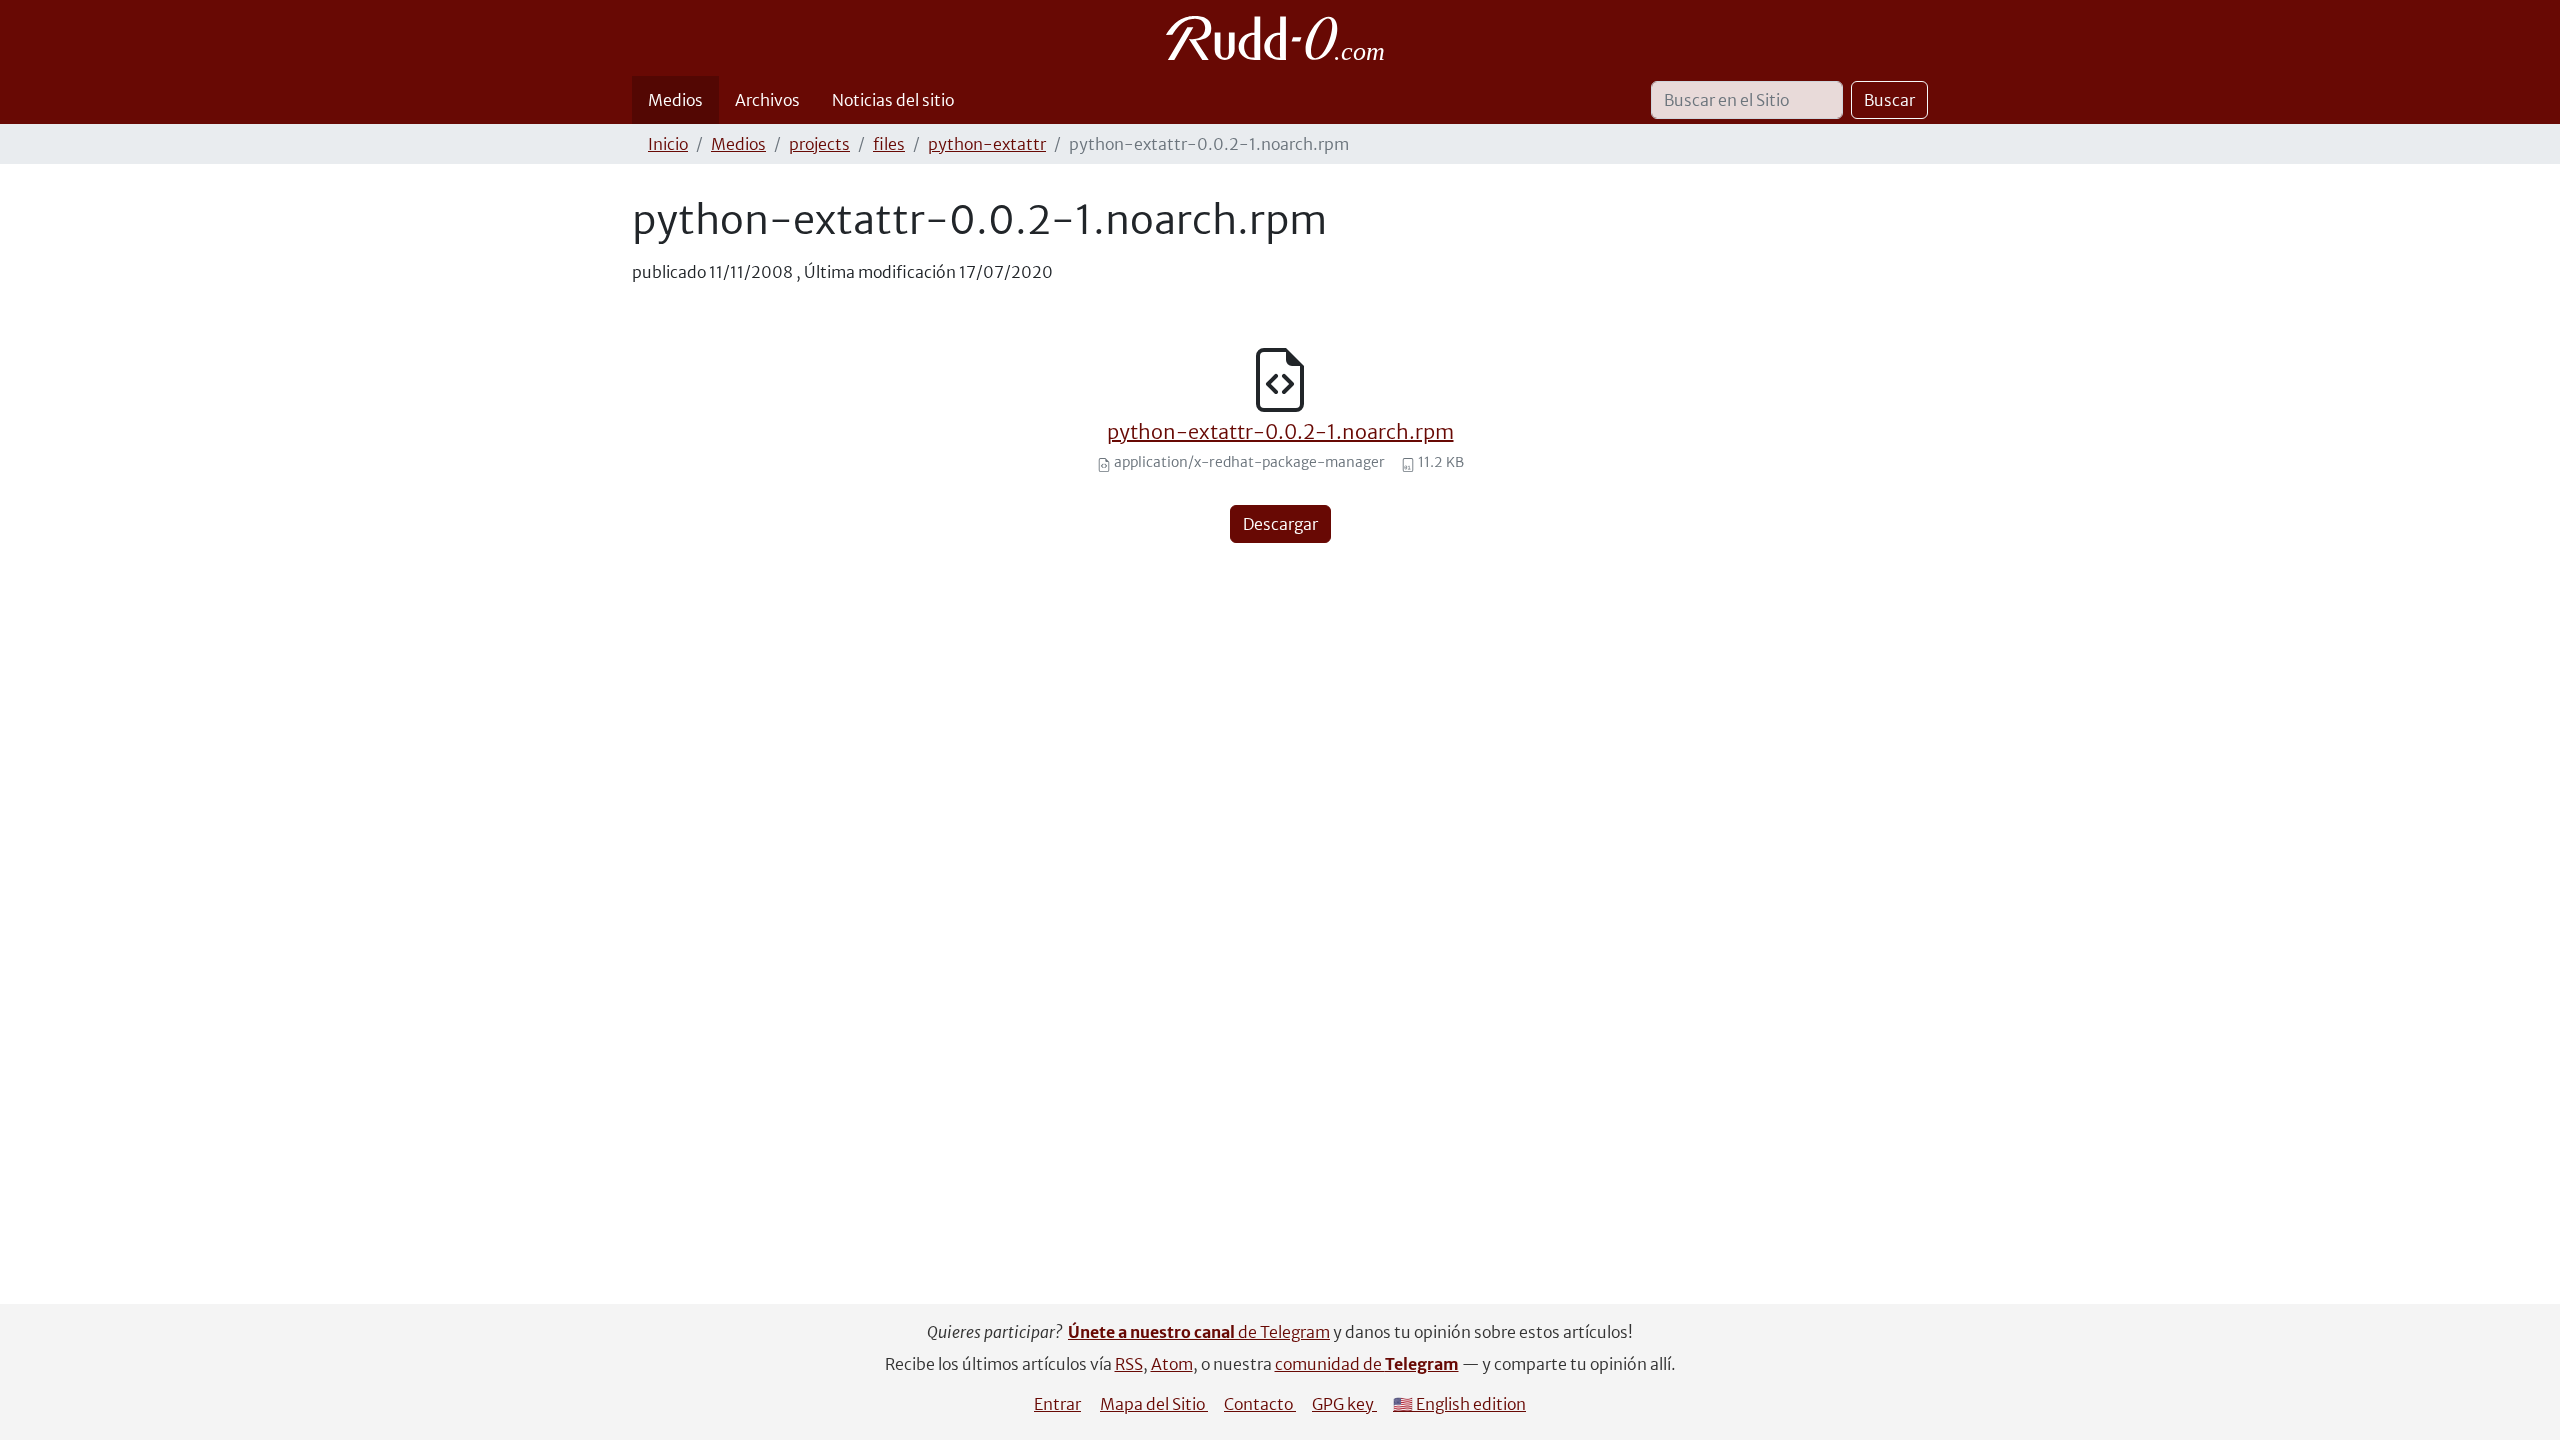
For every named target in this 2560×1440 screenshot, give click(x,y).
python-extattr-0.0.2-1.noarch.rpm (1280, 431)
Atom (1172, 1364)
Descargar (1280, 524)
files (889, 144)
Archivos (767, 100)
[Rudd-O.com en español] (1280, 38)
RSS (1129, 1364)
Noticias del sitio (893, 100)
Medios (675, 100)
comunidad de (1367, 1364)
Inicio (668, 144)
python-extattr (987, 144)
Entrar (1057, 1404)
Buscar (1889, 100)
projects (819, 144)
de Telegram (1199, 1332)
